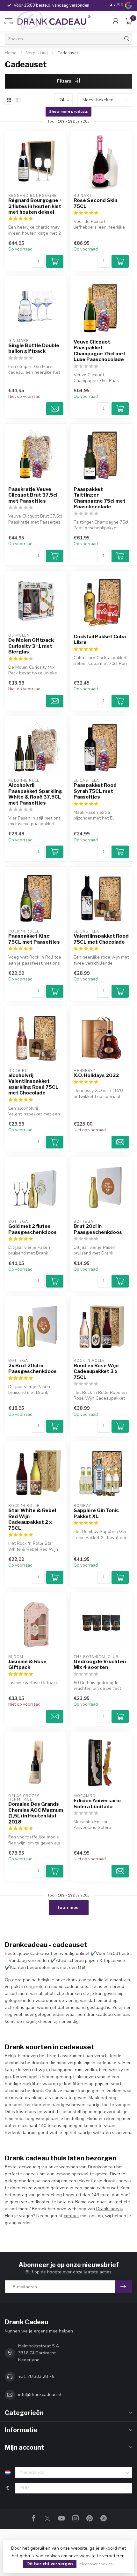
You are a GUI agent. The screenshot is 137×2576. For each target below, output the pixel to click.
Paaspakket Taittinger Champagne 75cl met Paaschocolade (100, 498)
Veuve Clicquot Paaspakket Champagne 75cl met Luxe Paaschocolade (100, 351)
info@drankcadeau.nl (40, 2395)
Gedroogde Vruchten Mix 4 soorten (100, 1664)
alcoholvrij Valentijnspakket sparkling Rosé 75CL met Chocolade (33, 1084)
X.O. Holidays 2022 (96, 1075)
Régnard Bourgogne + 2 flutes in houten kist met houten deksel (35, 206)
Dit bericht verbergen (50, 2564)
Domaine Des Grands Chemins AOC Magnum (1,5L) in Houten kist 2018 (36, 1813)
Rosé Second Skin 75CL (95, 203)
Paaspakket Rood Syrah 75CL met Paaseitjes (95, 791)
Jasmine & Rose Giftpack (27, 1664)
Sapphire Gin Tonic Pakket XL (96, 1513)
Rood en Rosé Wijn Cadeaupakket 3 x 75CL (96, 1372)
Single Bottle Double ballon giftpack (34, 348)
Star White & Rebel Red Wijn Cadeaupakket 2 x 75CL (32, 1519)
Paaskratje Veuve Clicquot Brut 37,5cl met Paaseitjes (33, 495)
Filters (65, 81)
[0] (129, 21)
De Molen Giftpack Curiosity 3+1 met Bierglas (31, 646)
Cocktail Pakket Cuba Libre (100, 639)
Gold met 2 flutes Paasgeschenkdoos (32, 1229)
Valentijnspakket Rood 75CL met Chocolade (101, 939)
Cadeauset (68, 53)
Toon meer (69, 1907)
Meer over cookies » (97, 2564)
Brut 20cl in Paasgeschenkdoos (98, 1229)
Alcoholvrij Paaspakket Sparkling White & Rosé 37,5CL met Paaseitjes (35, 794)
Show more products (68, 111)
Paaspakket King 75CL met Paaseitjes (34, 939)
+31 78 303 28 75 (36, 2376)
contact (71, 2216)
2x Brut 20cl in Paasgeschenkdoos (32, 1368)
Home (11, 53)
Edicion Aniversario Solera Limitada (97, 1803)
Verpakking (37, 53)
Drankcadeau (110, 2209)
